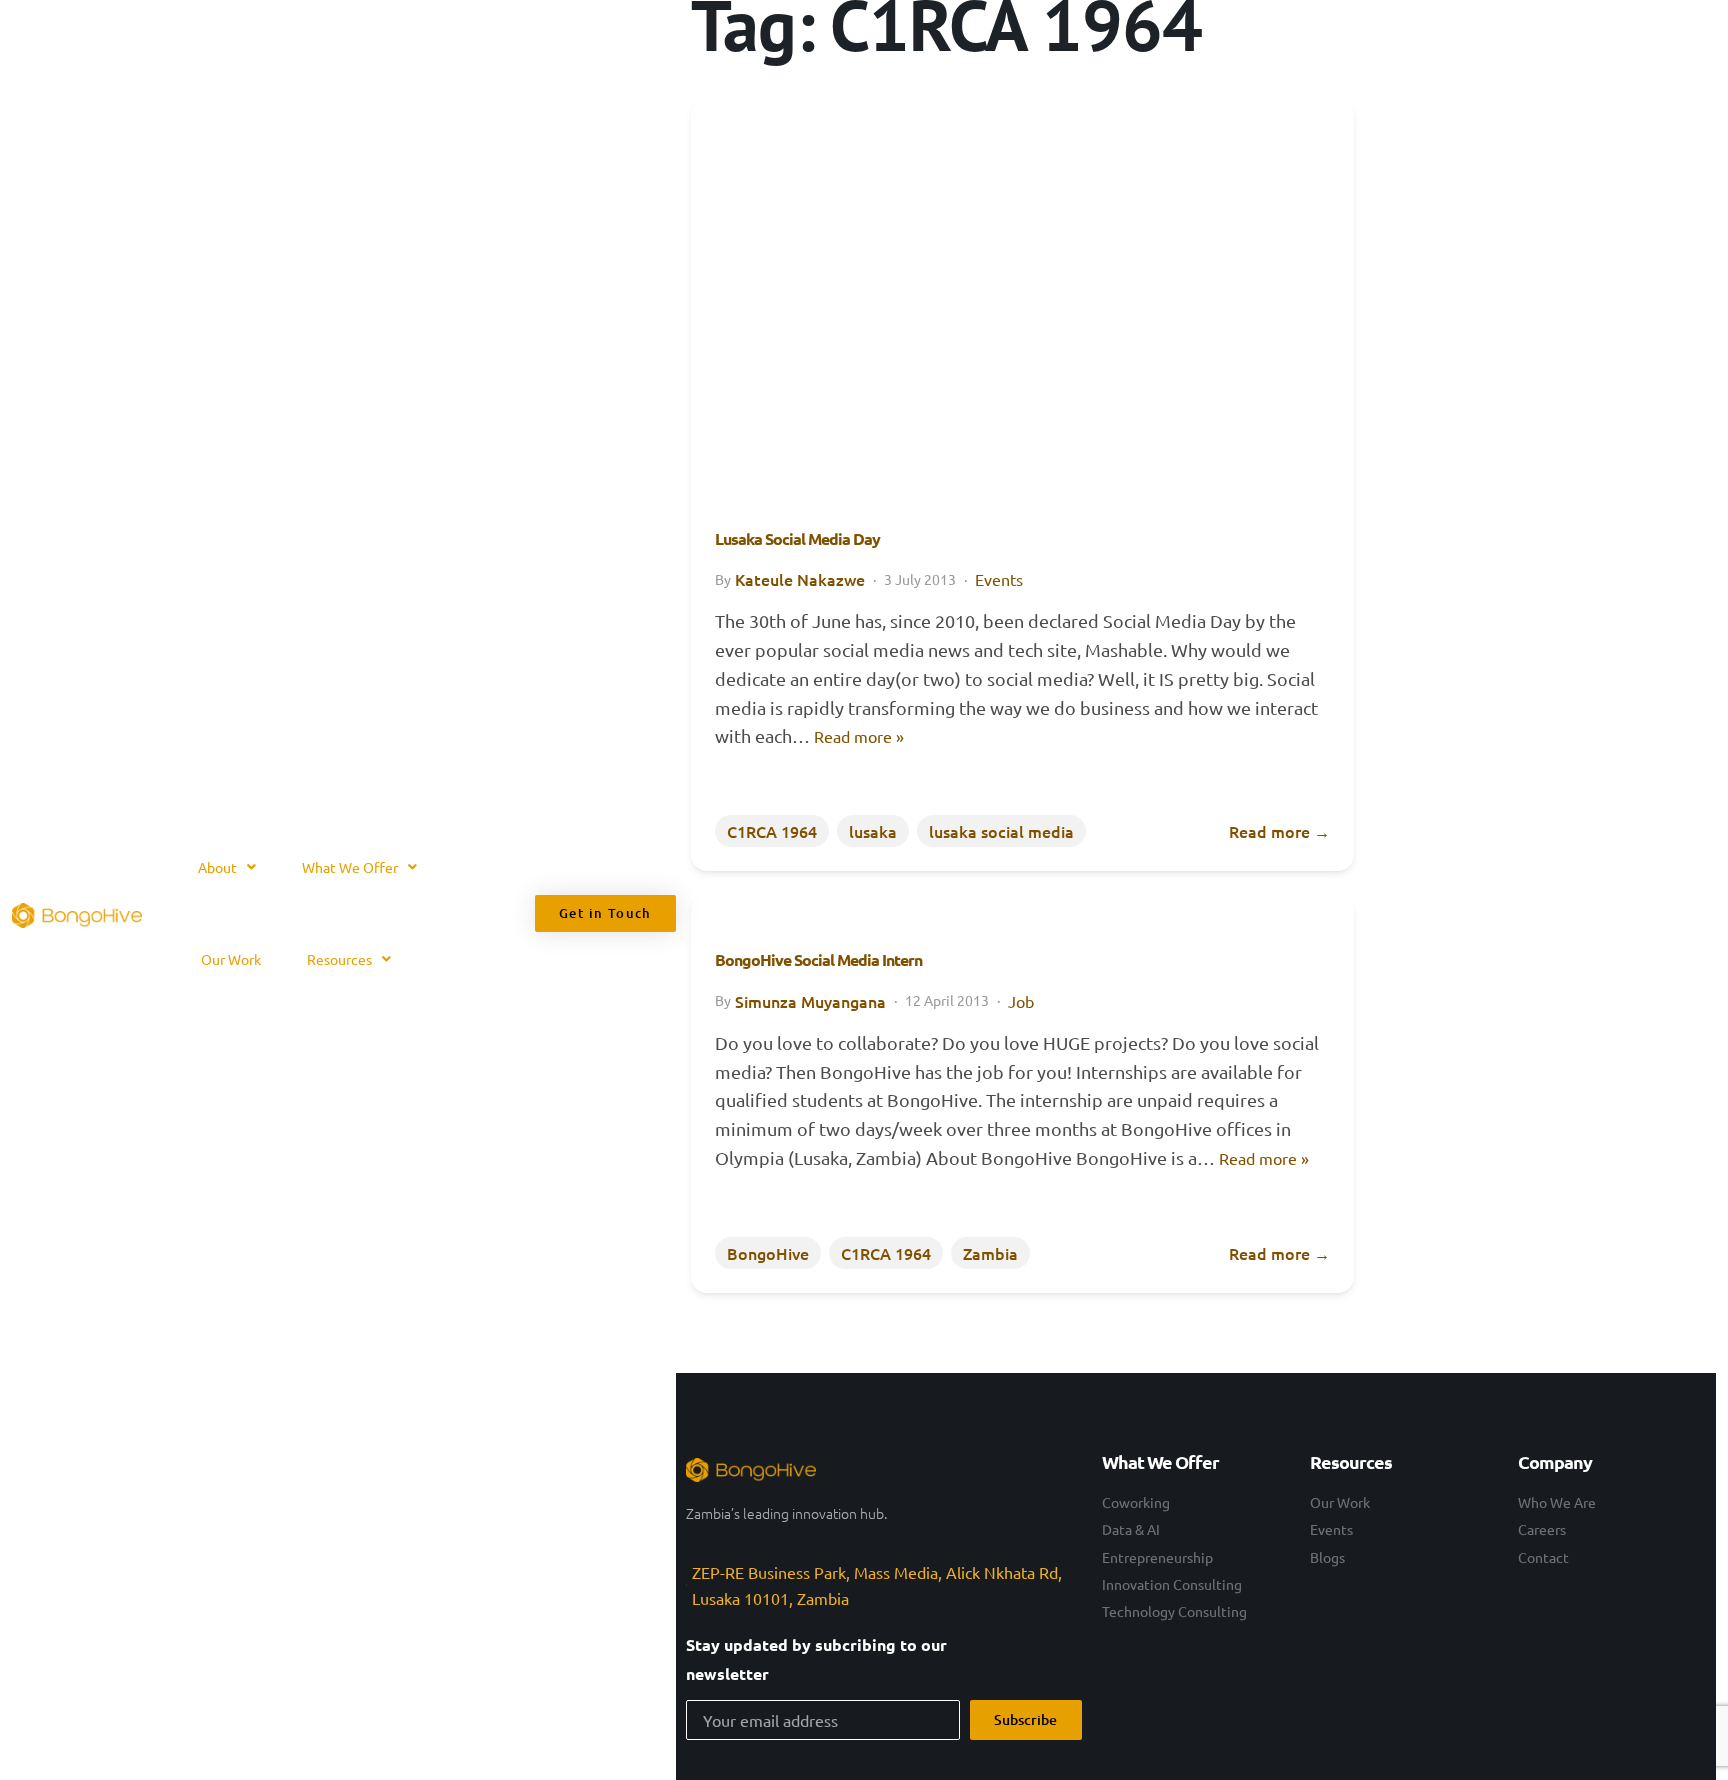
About (217, 867)
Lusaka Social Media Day (797, 538)
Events (999, 579)
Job (1021, 1001)
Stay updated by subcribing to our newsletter (816, 1659)
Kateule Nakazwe (800, 579)
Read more (1279, 831)
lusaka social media (1001, 831)
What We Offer (350, 867)
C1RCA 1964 (772, 831)
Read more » (859, 736)
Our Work (231, 959)
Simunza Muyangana (810, 1001)
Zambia (990, 1253)
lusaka (873, 831)
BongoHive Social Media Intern (818, 959)
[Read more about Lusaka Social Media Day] (1022, 286)
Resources (339, 959)
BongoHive (768, 1253)
